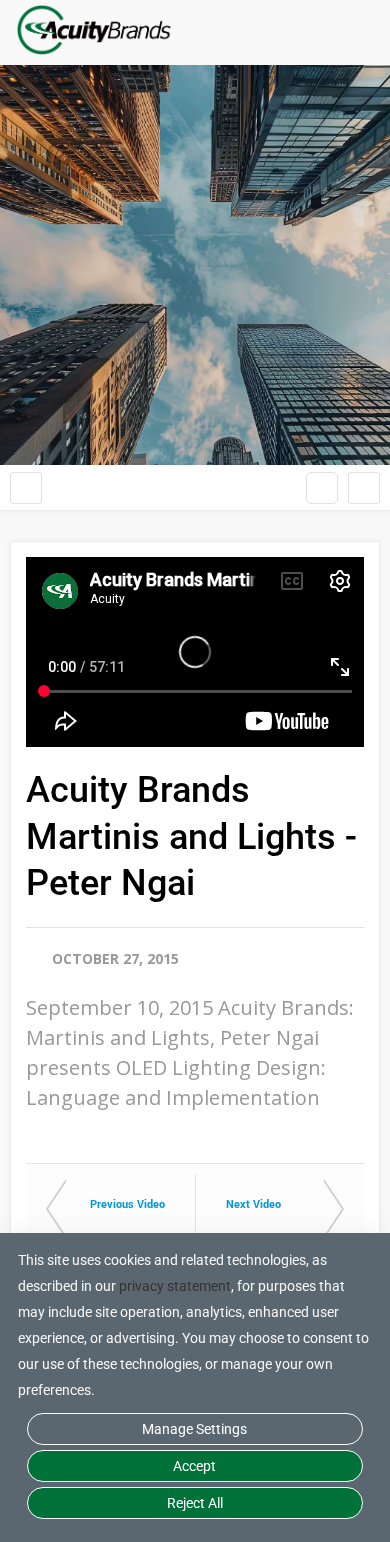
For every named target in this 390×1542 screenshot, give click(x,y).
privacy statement (175, 1286)
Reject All (195, 1503)
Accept (194, 1466)
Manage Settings (194, 1429)
